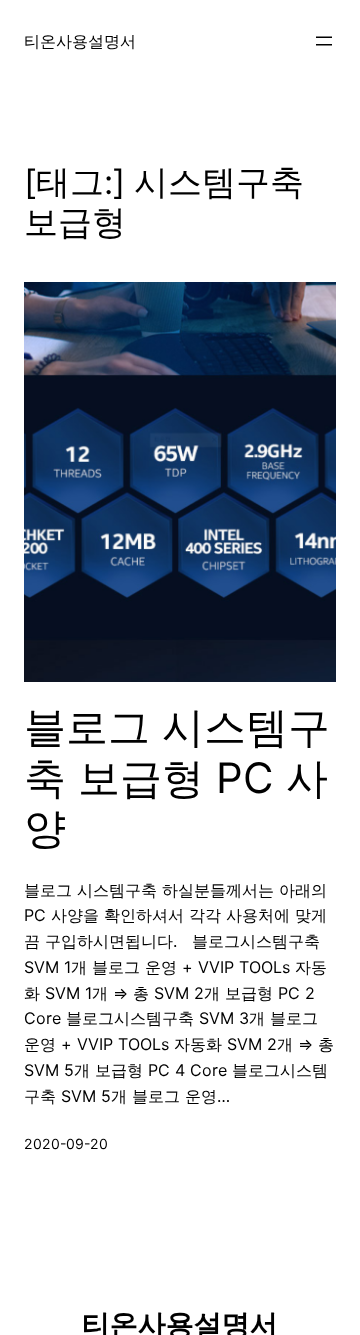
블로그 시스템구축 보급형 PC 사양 (177, 777)
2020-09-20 (66, 1143)
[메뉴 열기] (324, 41)
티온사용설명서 (80, 41)
